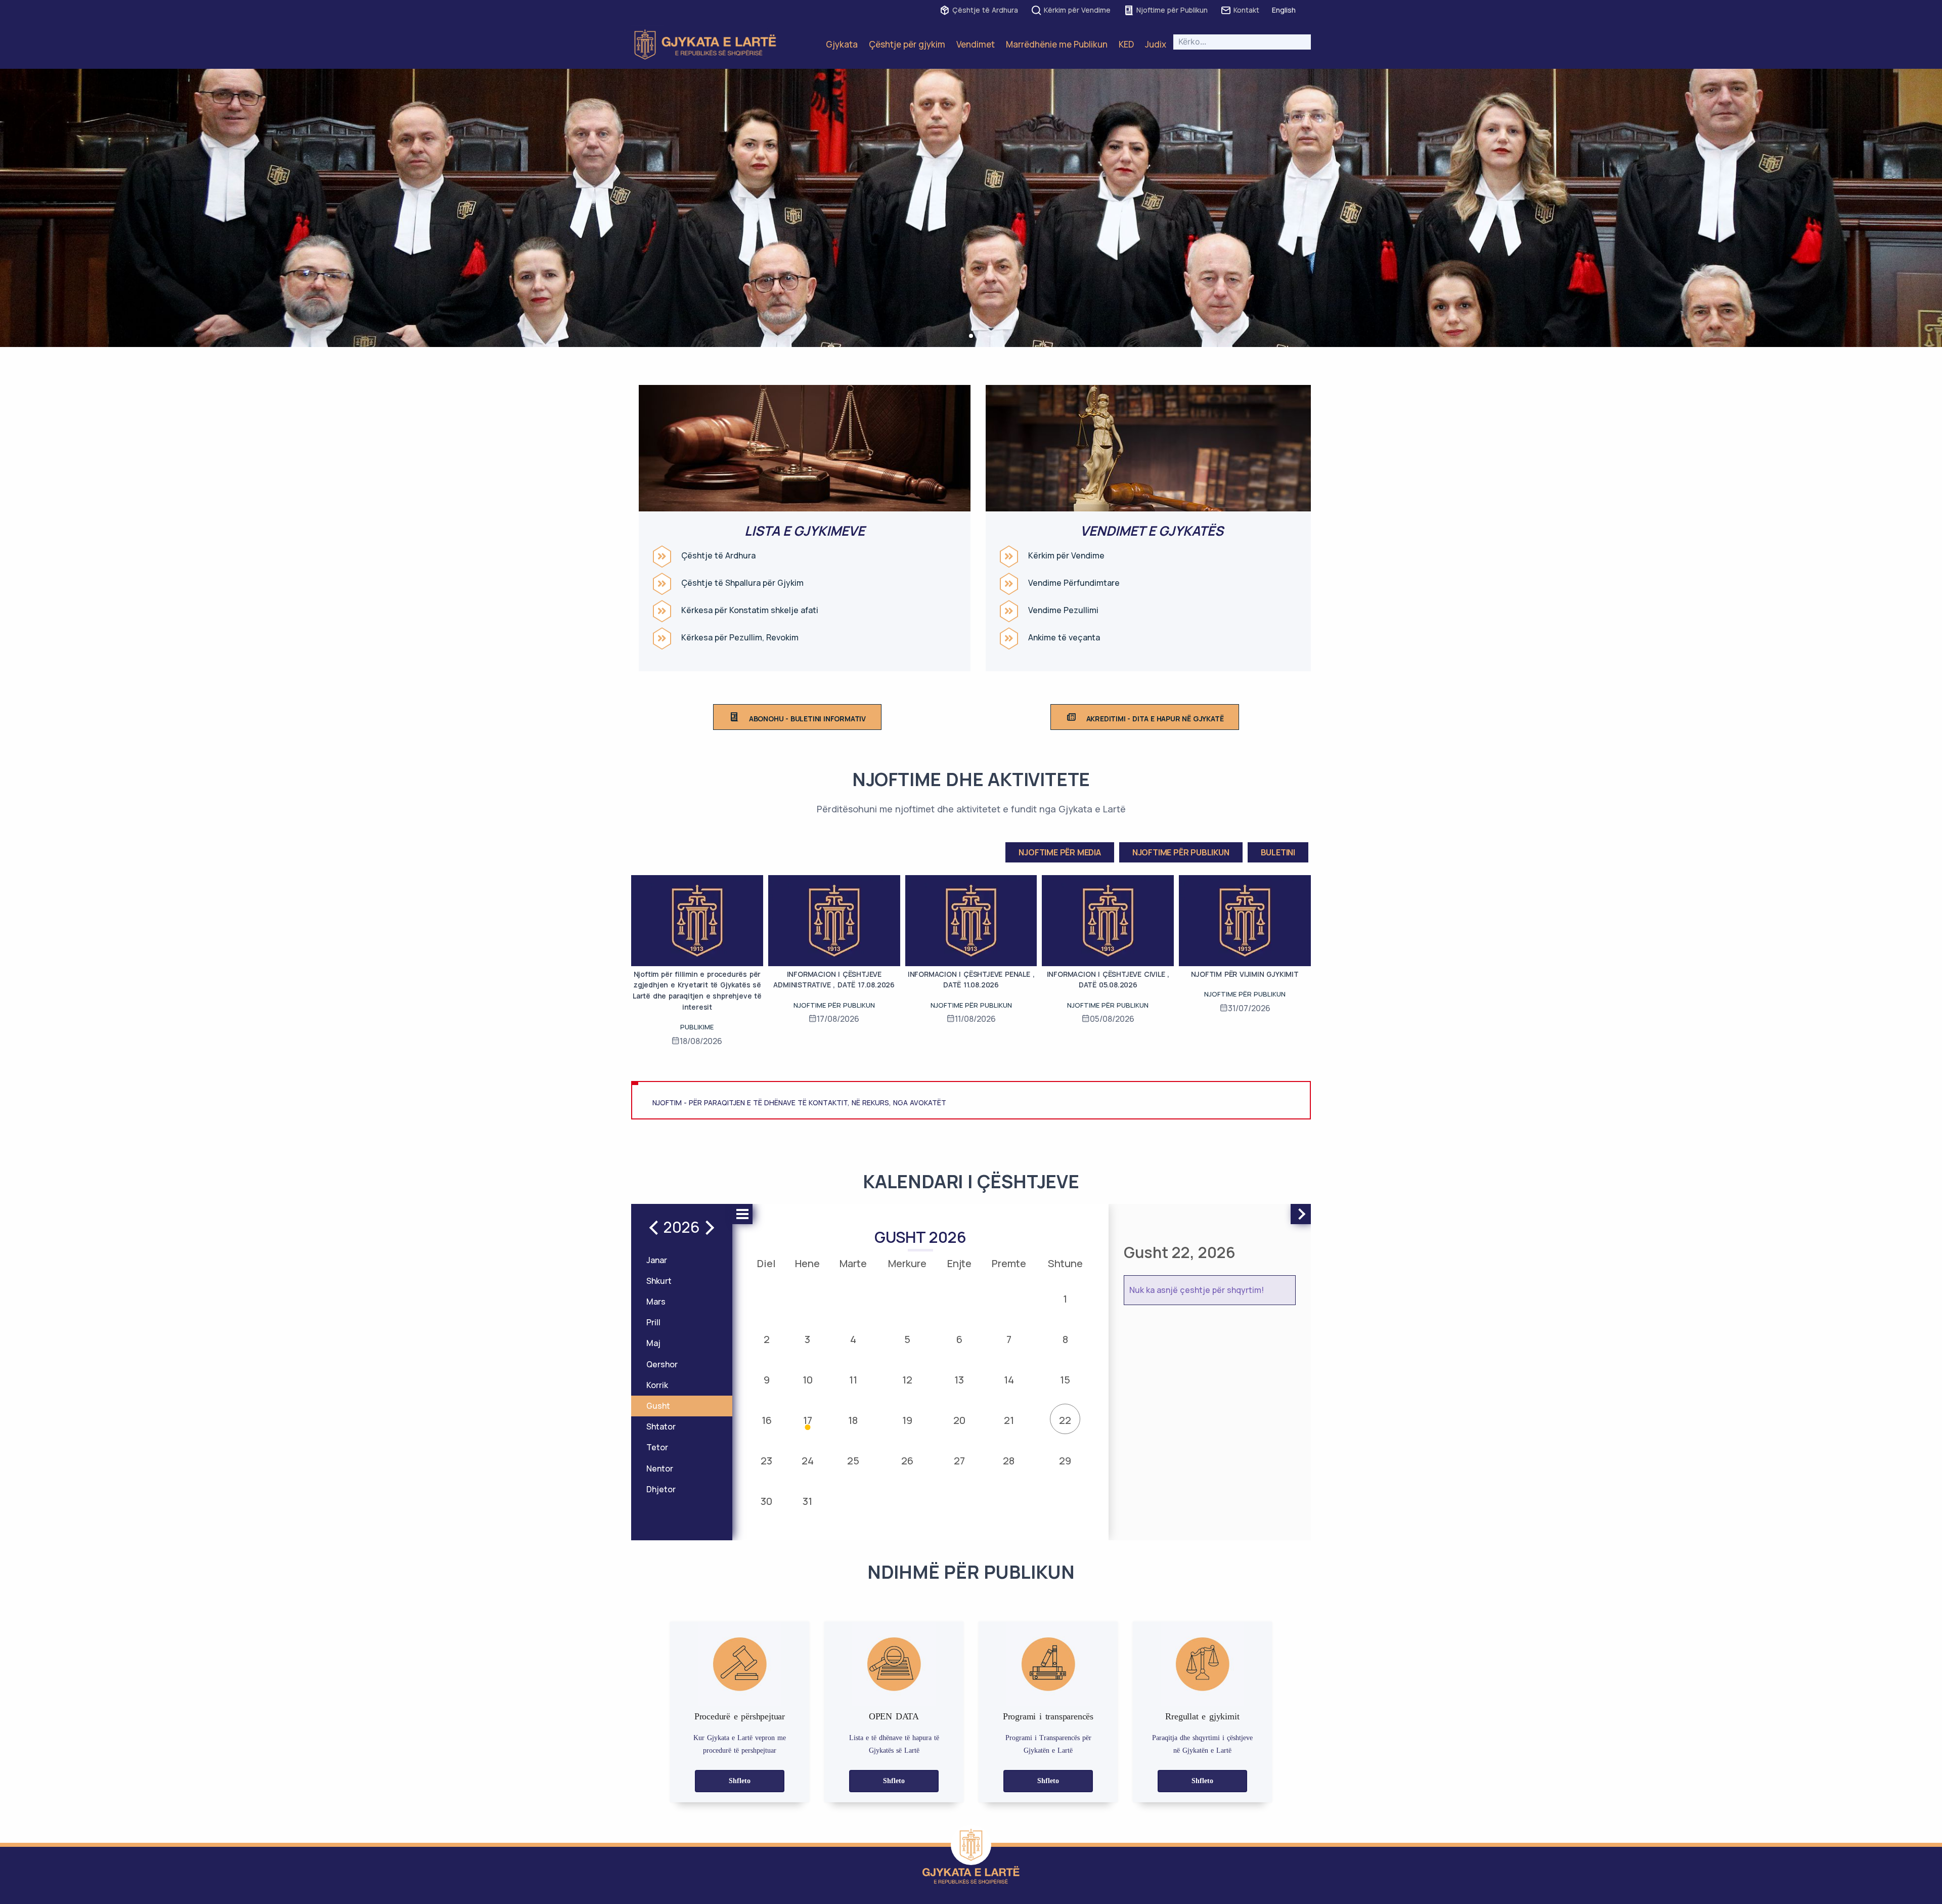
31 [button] (807, 1501)
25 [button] (853, 1461)
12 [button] (907, 1380)
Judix (1156, 44)
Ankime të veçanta (1064, 638)
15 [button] (1065, 1380)
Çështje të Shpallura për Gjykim (742, 583)
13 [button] (959, 1380)
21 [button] (1009, 1420)
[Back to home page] (971, 1845)
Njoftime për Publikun (1172, 10)
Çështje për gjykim (907, 44)
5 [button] (907, 1339)
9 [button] (767, 1380)
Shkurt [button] (659, 1281)
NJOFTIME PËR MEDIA (1060, 852)
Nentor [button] (660, 1468)
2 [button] (767, 1339)
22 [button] (1065, 1420)
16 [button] (767, 1420)
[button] (971, 336)
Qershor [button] (662, 1364)
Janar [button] (657, 1260)
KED (1126, 44)
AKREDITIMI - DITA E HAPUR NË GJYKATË (1155, 719)
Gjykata (842, 44)
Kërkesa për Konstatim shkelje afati (750, 610)
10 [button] (808, 1380)
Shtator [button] (661, 1426)
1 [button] (1065, 1299)
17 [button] (808, 1420)
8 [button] (1065, 1339)
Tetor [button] (657, 1447)
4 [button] (853, 1339)
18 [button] (853, 1420)
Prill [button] (653, 1322)
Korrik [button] (657, 1385)
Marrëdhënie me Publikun (1057, 44)
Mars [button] (656, 1302)
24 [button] (808, 1461)
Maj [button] (653, 1343)
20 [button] (959, 1420)
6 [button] (959, 1339)
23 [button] (766, 1461)
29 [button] (1065, 1461)
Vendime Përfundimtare (1074, 583)
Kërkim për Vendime (1077, 10)
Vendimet (976, 44)
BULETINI (1278, 852)
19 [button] (907, 1420)
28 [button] (1009, 1461)
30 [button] (766, 1501)
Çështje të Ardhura (985, 10)
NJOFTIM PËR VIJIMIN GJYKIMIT (1245, 974)
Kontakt (1246, 10)
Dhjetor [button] (661, 1489)
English (1284, 10)
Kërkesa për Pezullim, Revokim (740, 638)
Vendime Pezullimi (1063, 610)
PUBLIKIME (697, 1027)
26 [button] (907, 1461)
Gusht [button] (658, 1406)
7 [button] (1009, 1339)
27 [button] (959, 1461)
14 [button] (1009, 1380)
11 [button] (853, 1380)
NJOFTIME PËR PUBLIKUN (1181, 852)
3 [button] (807, 1339)
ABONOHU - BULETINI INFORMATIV (807, 719)
